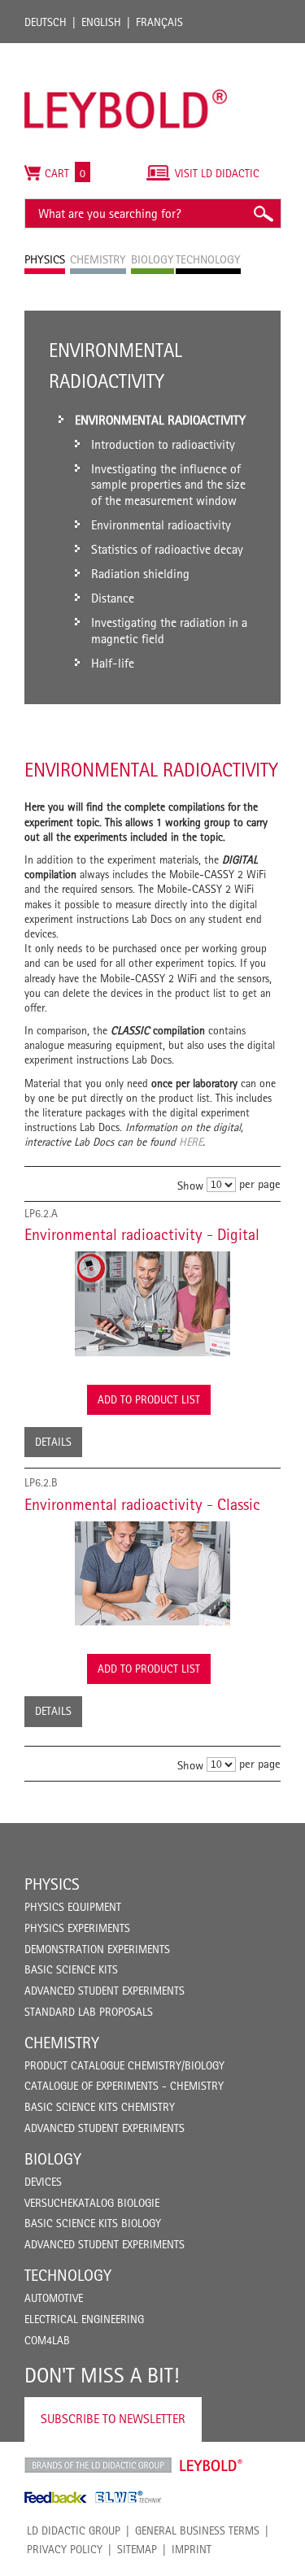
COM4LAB (47, 2340)
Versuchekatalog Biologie (92, 2203)
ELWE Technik (129, 2497)
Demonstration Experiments (97, 1949)
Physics (52, 1884)
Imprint (192, 2549)
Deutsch (46, 22)
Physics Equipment (73, 1907)
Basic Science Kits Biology (93, 2223)
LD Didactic (98, 2465)
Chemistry (62, 2043)
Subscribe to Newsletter (113, 2419)
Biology (53, 2159)
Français (159, 22)
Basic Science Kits (71, 1969)
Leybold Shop (211, 2465)
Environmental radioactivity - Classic (142, 1504)
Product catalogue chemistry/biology (124, 2065)
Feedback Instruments (56, 2497)
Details (53, 1442)
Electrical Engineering (84, 2319)
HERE (191, 1142)
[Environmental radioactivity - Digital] (152, 1303)
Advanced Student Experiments (105, 1991)
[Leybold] (126, 51)
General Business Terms (197, 2530)
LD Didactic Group (74, 2530)
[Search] (263, 213)
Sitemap (137, 2549)
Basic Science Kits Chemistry (100, 2107)
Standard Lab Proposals (89, 2012)
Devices (43, 2182)
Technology (68, 2275)
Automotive (54, 2298)
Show (190, 1184)
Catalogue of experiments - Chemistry (124, 2086)
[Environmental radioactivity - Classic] (152, 1573)
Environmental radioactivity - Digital (142, 1234)
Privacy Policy (65, 2549)
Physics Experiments (77, 1928)
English (101, 22)
